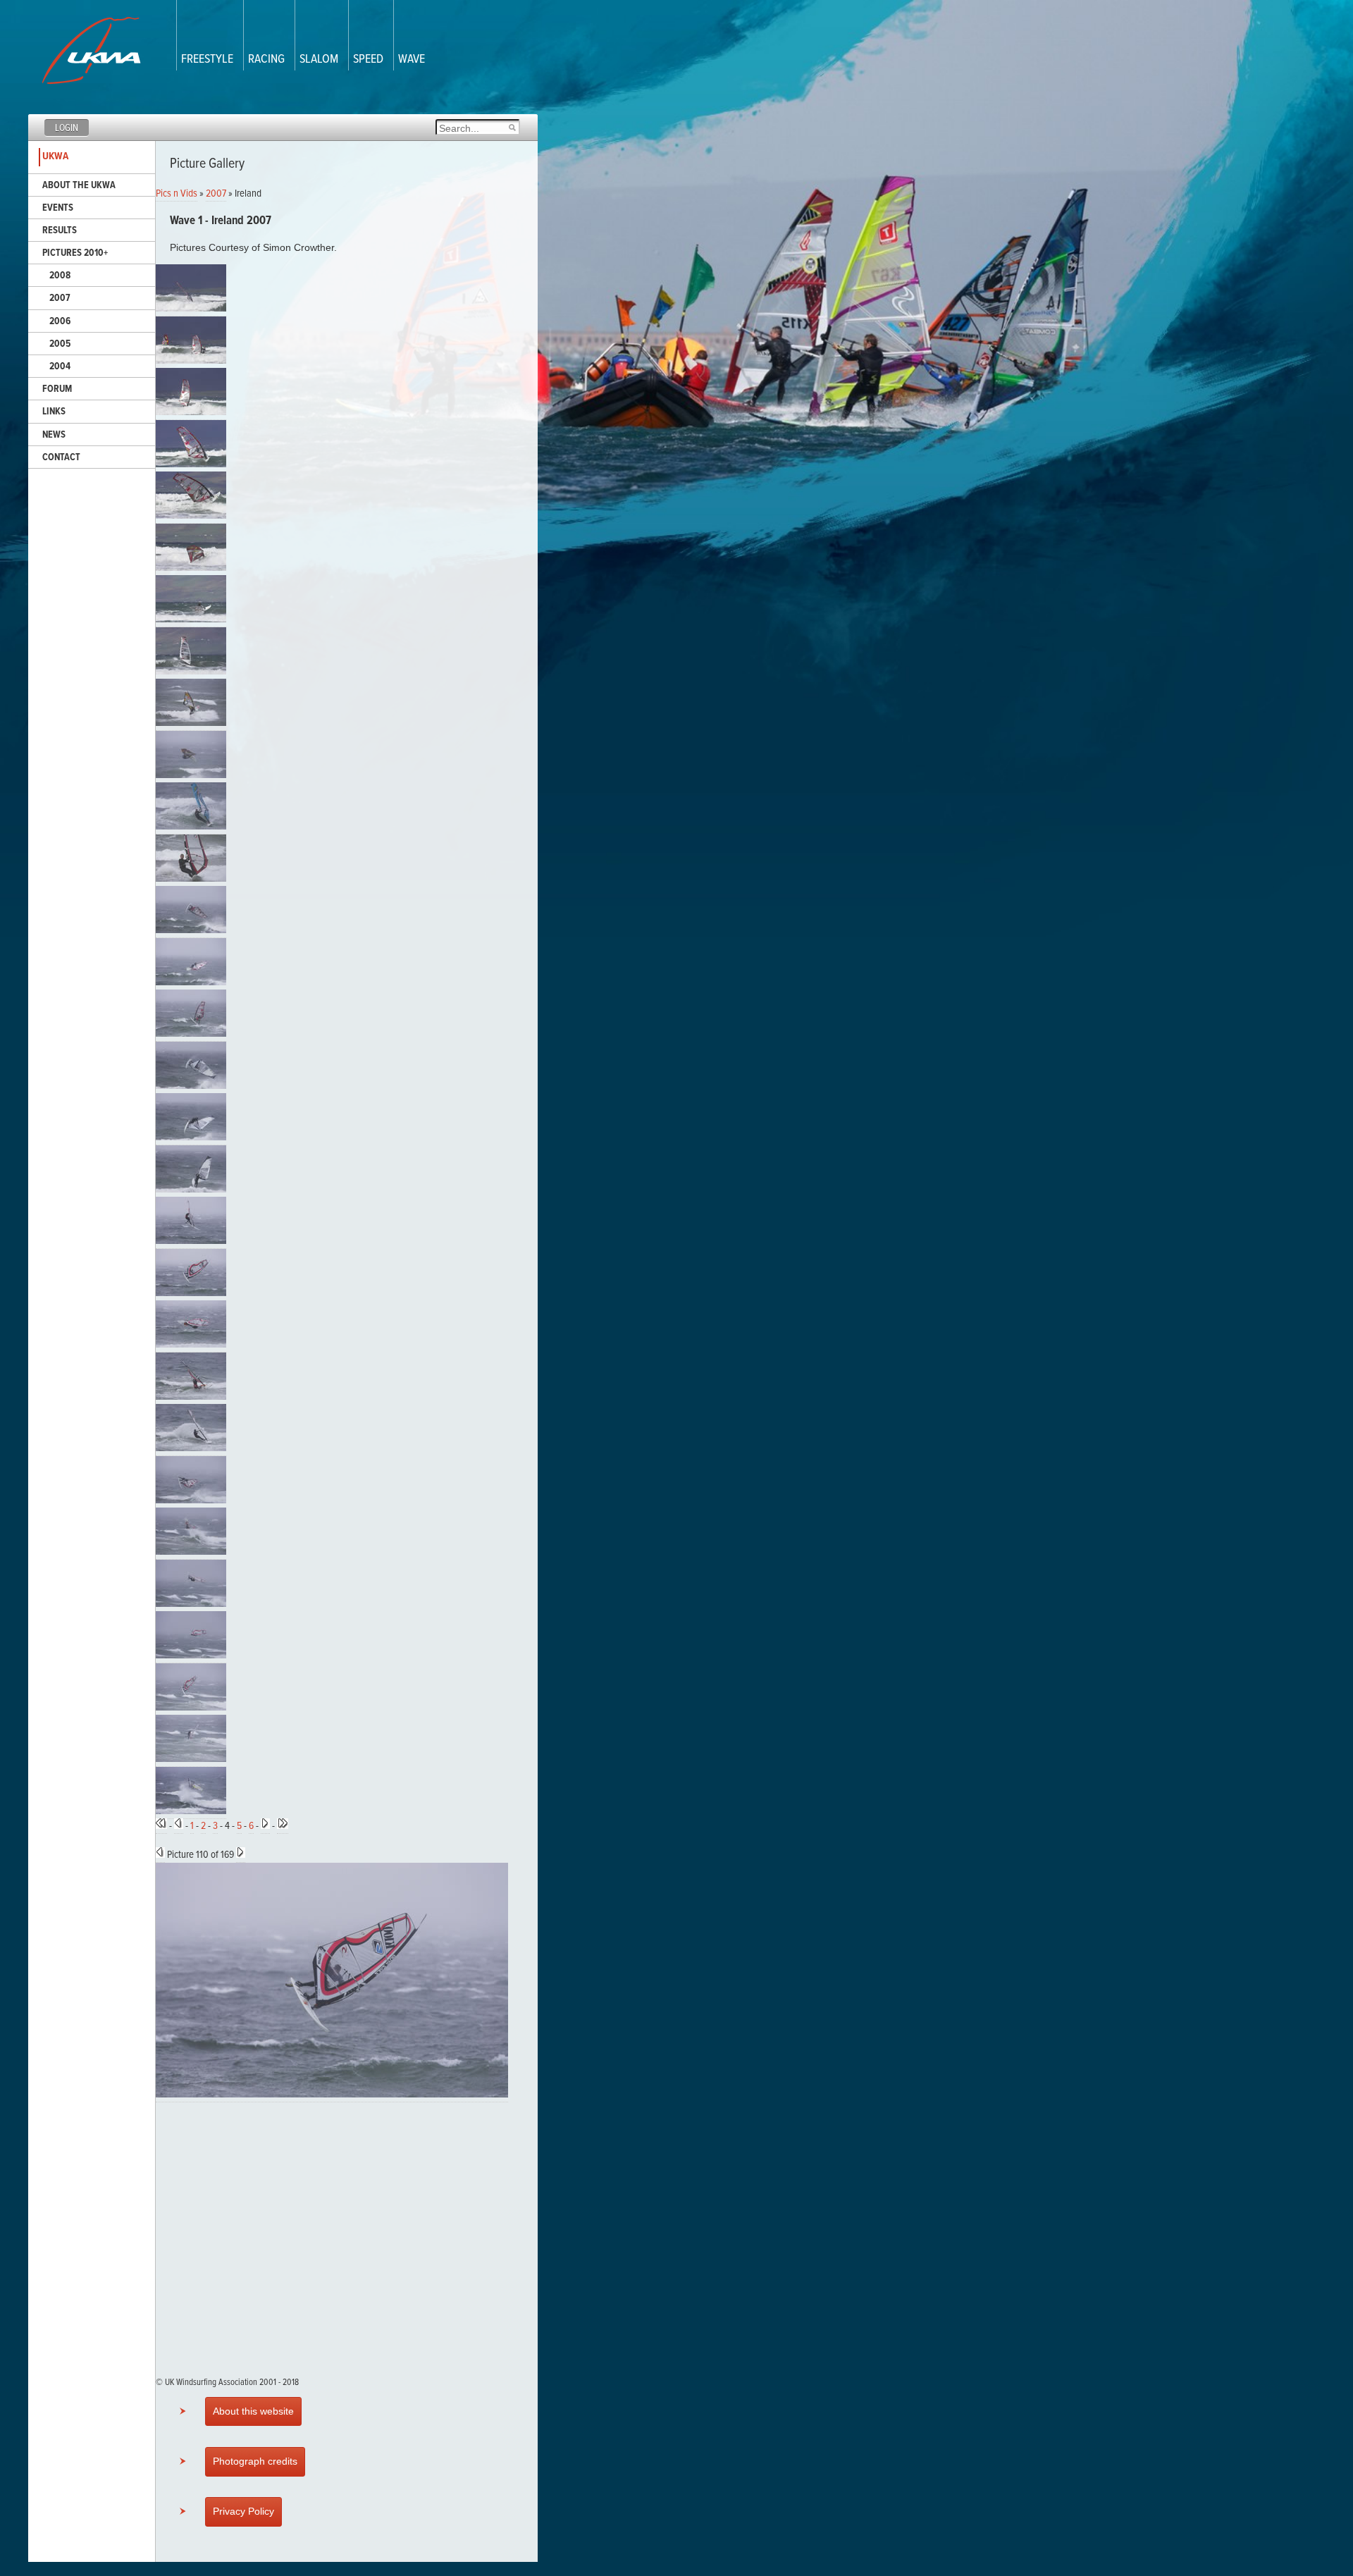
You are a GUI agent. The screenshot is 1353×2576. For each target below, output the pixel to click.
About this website (253, 2411)
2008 (60, 276)
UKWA (55, 156)
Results (60, 230)
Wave (412, 60)
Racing (266, 60)
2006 (60, 321)
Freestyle (207, 60)
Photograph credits (255, 2461)
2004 (60, 366)
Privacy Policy (243, 2511)
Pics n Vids (177, 194)
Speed (368, 60)
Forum (57, 389)
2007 (60, 298)
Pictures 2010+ (75, 253)
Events (58, 208)
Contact (61, 457)
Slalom (319, 60)
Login (67, 128)
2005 (60, 344)
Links (54, 412)
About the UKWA (79, 185)
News (54, 435)
